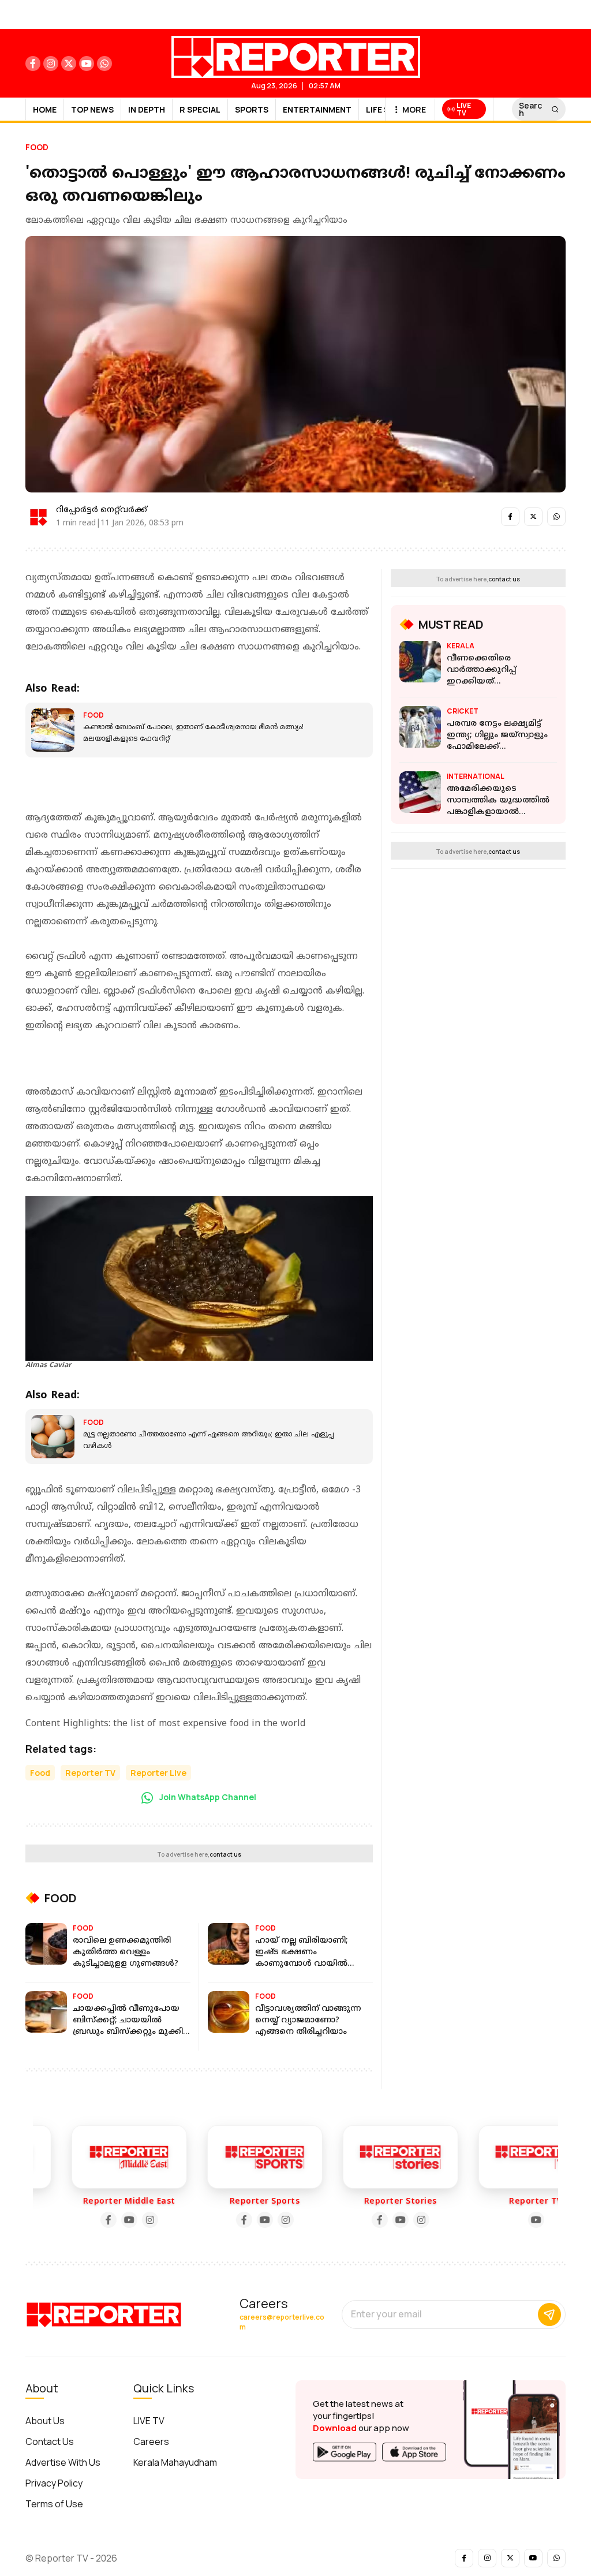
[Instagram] (125, 2220)
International (476, 776)
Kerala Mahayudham (175, 2462)
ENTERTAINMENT (317, 109)
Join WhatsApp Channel (207, 1797)
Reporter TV (90, 1773)
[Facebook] (84, 2220)
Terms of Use (54, 2504)
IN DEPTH (147, 109)
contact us (225, 1854)
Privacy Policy (54, 2483)
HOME (45, 109)
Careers (151, 2441)
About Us (45, 2421)
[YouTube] (104, 2220)
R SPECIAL (200, 109)
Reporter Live (158, 1773)
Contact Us (50, 2441)
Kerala (461, 646)
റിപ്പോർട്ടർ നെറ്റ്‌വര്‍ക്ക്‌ (102, 510)
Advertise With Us (63, 2462)
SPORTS (252, 109)
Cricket (463, 711)
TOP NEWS (92, 109)
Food (37, 147)
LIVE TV (149, 2421)
